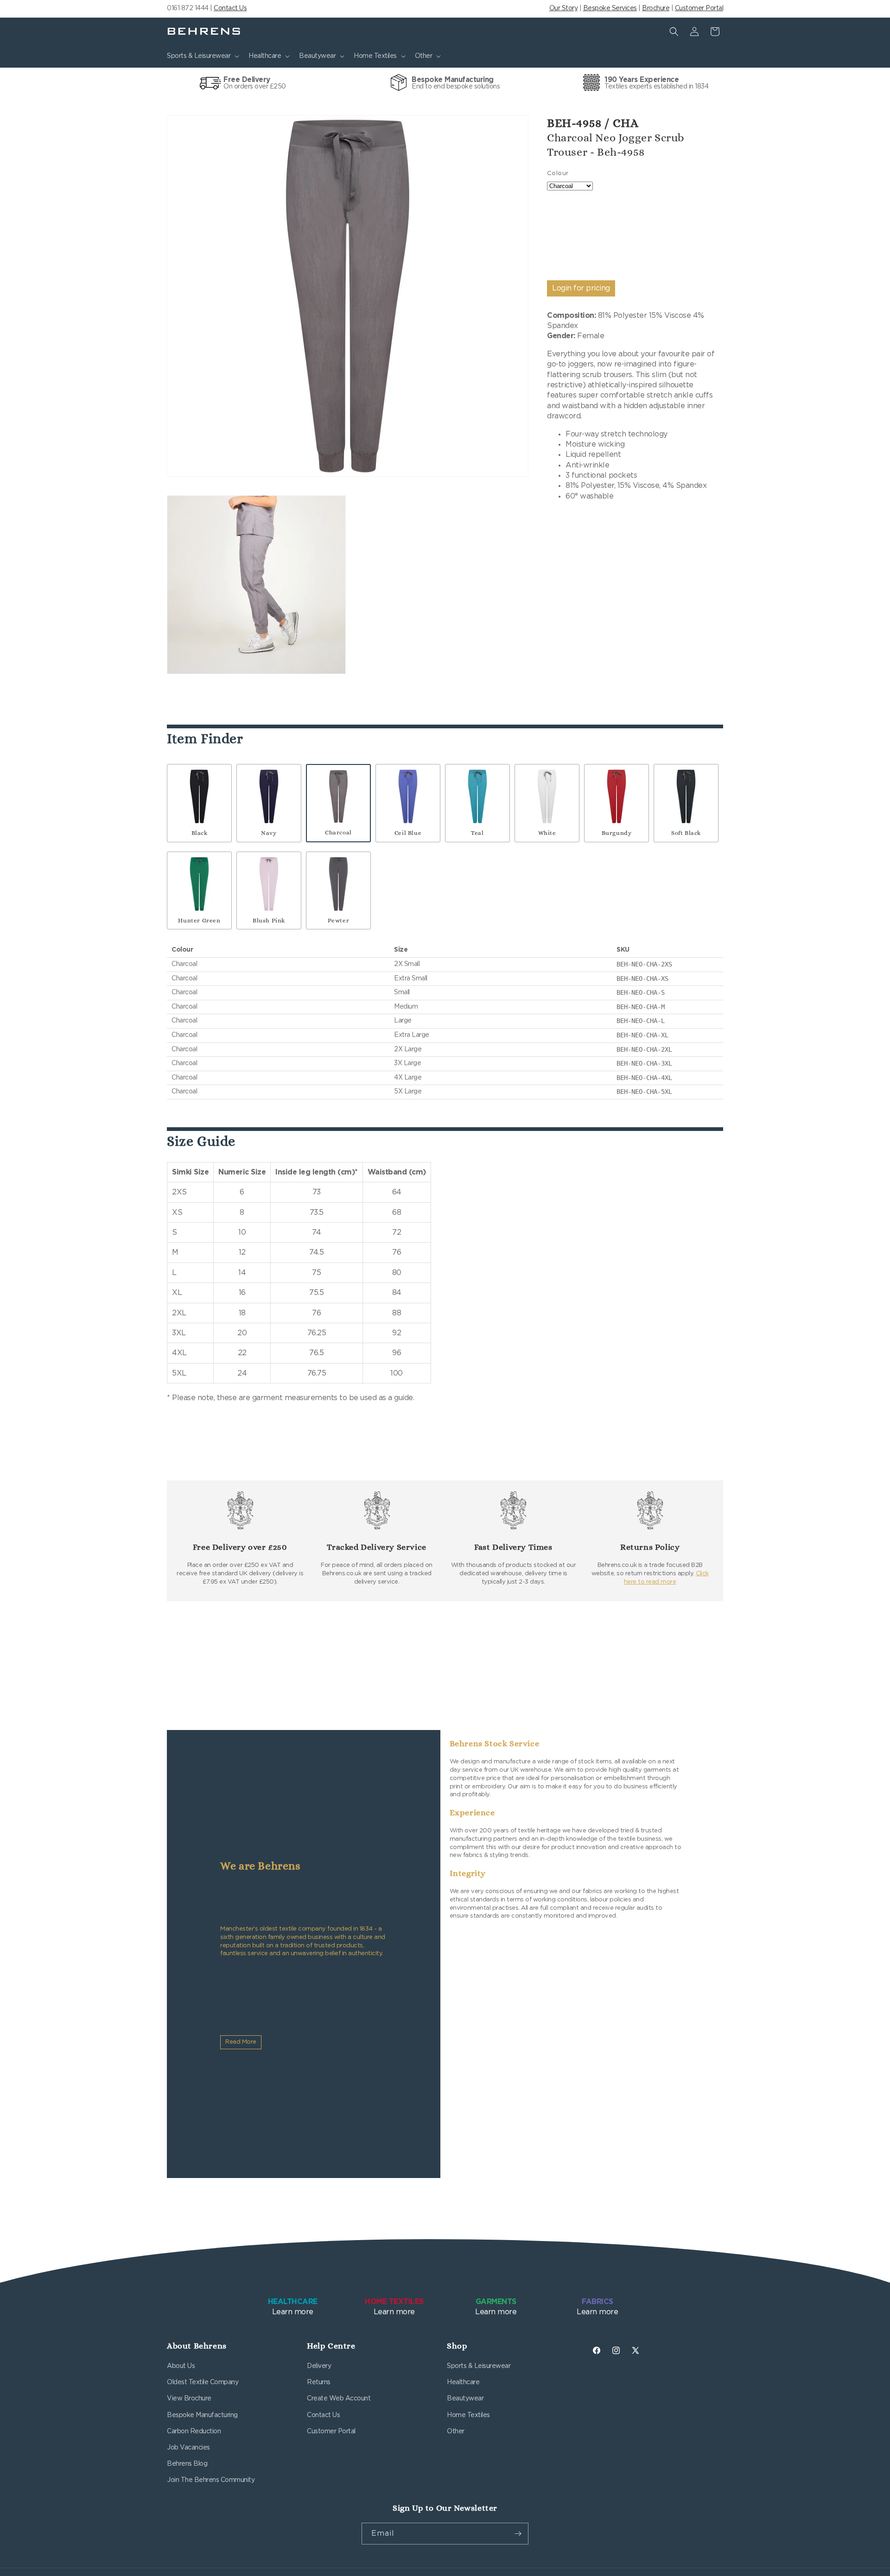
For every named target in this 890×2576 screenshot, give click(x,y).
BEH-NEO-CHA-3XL (644, 1063)
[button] (202, 56)
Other (456, 2431)
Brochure (656, 8)
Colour (558, 174)
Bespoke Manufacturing (202, 2415)
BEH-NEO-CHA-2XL (644, 1049)
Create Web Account (339, 2399)
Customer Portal (699, 8)
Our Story (564, 8)
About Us (181, 2366)
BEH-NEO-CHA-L (641, 1021)
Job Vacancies (188, 2448)
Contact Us (230, 8)
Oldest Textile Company (203, 2382)
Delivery (319, 2366)
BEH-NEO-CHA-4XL (644, 1078)
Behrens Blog (187, 2464)
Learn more (293, 2307)
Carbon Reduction (194, 2431)
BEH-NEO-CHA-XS (642, 979)
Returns (319, 2382)
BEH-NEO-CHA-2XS (644, 964)
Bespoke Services (610, 8)
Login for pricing (581, 288)
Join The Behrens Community (211, 2480)
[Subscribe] (518, 2534)
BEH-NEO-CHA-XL (642, 1035)
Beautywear (465, 2399)
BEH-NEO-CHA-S (641, 992)
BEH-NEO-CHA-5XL (644, 1092)
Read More (241, 2042)
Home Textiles (468, 2415)
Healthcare (463, 2382)
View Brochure (189, 2399)
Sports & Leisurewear (479, 2366)
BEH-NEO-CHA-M (641, 1007)
